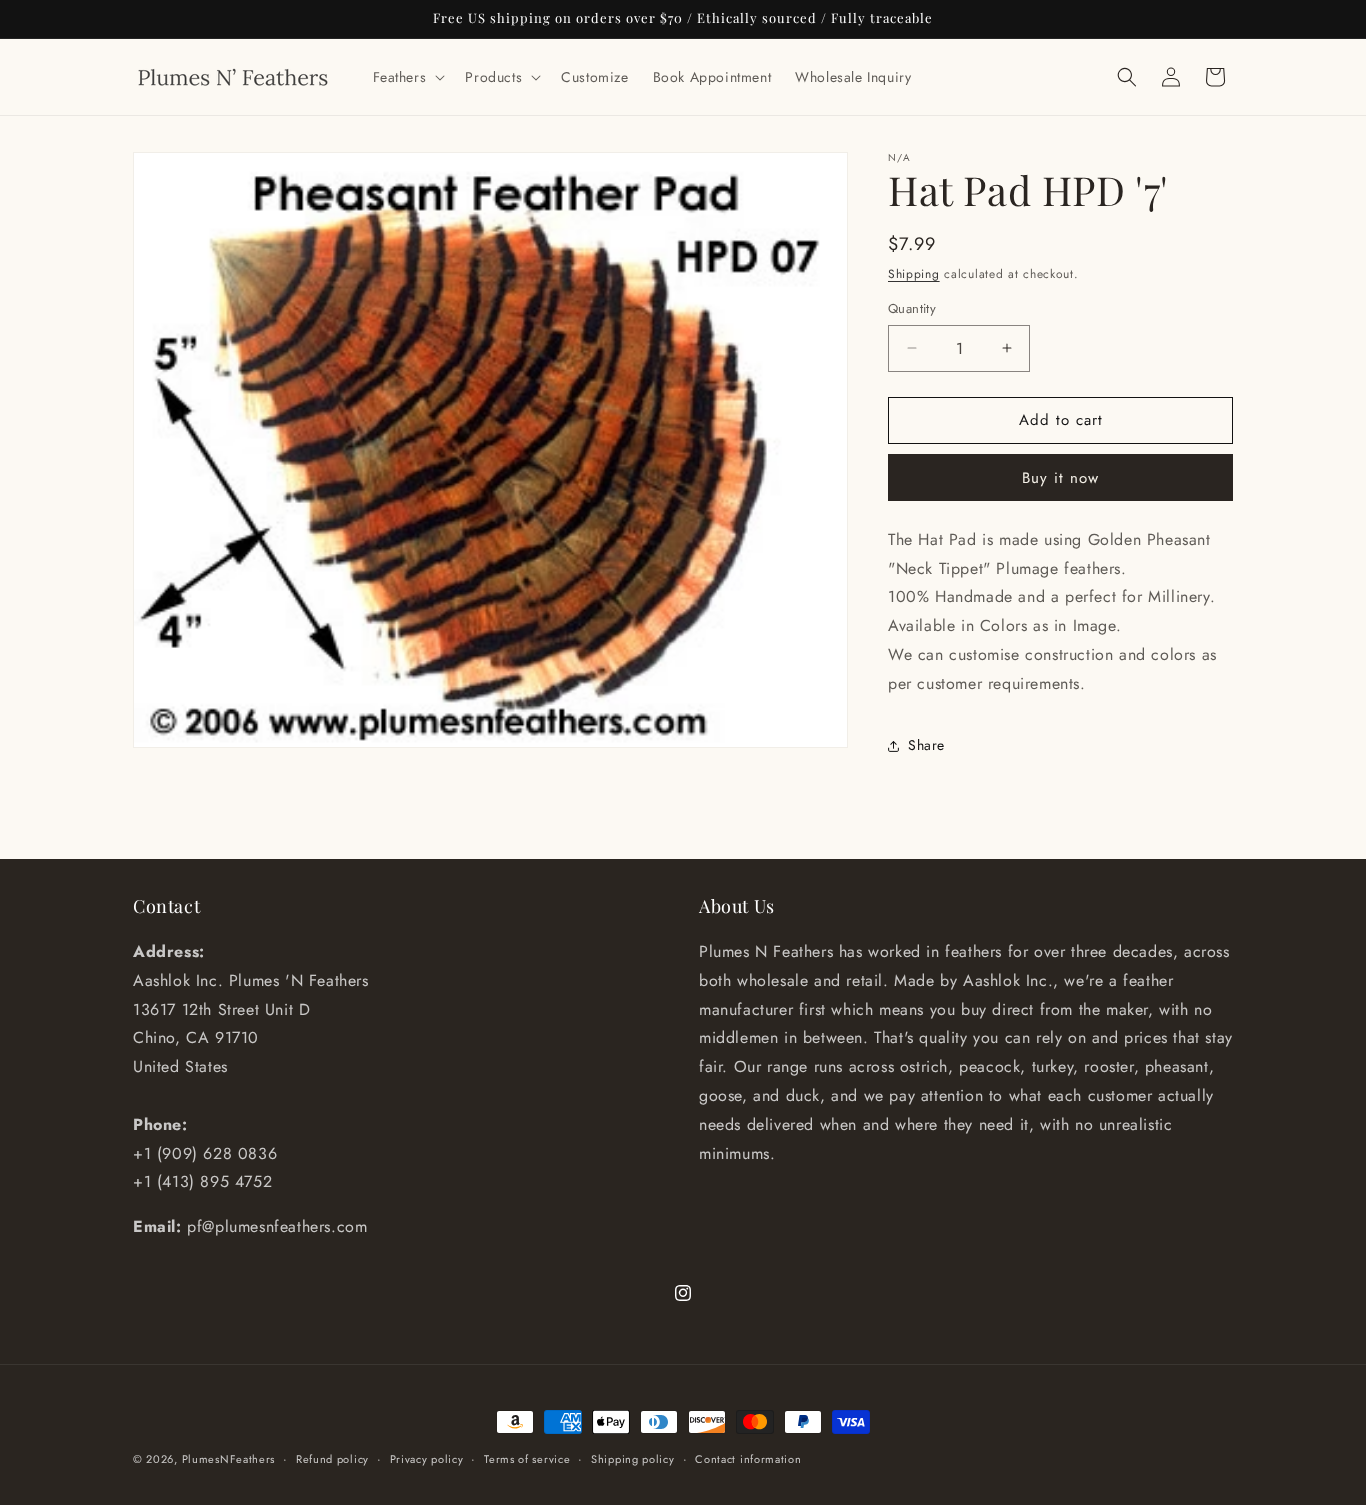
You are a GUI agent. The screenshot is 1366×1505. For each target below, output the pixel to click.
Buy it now (1060, 478)
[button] (407, 77)
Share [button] (926, 745)
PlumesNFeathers (229, 1459)
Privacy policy (427, 1459)
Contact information (748, 1459)
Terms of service (527, 1459)
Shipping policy (633, 1459)
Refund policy (332, 1459)
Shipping (914, 274)
